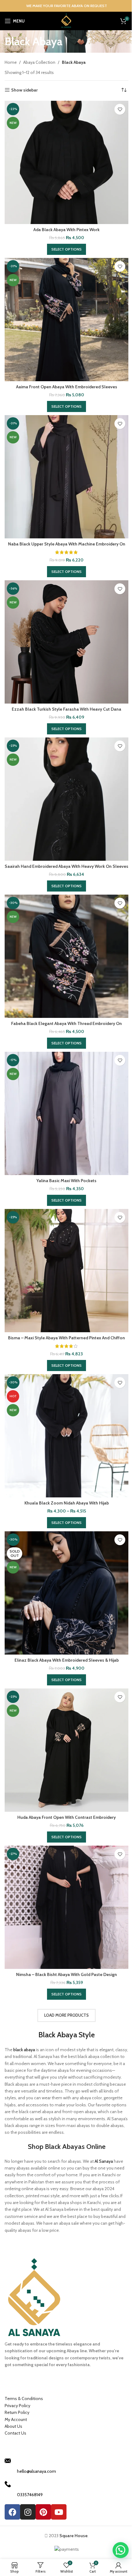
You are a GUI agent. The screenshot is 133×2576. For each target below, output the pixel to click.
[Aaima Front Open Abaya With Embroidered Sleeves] (66, 320)
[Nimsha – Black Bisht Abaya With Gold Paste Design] (66, 1907)
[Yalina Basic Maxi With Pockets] (66, 1113)
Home (11, 62)
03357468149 (30, 2495)
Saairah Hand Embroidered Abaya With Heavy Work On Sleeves (66, 866)
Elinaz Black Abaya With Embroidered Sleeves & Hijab (67, 1660)
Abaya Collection (39, 62)
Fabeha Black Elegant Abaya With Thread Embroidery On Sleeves (66, 1027)
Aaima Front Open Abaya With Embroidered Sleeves (67, 387)
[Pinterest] (43, 2512)
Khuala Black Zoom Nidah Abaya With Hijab (67, 1503)
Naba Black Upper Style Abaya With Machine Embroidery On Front (67, 547)
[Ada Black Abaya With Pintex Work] (66, 162)
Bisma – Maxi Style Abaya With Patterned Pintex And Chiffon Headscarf (66, 1341)
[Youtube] (59, 2512)
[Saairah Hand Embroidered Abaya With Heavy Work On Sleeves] (66, 799)
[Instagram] (28, 2512)
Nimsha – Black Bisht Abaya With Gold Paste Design (66, 1974)
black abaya (24, 2050)
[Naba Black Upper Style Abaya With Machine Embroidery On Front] (66, 477)
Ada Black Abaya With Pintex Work (66, 230)
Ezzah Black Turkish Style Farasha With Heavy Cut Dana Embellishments (66, 712)
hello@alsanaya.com (36, 2471)
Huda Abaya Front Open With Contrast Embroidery (66, 1817)
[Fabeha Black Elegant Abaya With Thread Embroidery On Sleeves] (66, 956)
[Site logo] (66, 20)
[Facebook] (12, 2512)
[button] (121, 2550)
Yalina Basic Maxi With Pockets (66, 1181)
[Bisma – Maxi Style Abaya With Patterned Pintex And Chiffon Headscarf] (66, 1271)
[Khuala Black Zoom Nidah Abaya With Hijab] (66, 1436)
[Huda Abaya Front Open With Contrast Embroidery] (66, 1750)
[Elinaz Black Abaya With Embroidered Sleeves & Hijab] (66, 1593)
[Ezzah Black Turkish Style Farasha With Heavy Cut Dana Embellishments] (66, 642)
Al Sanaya (103, 2161)
